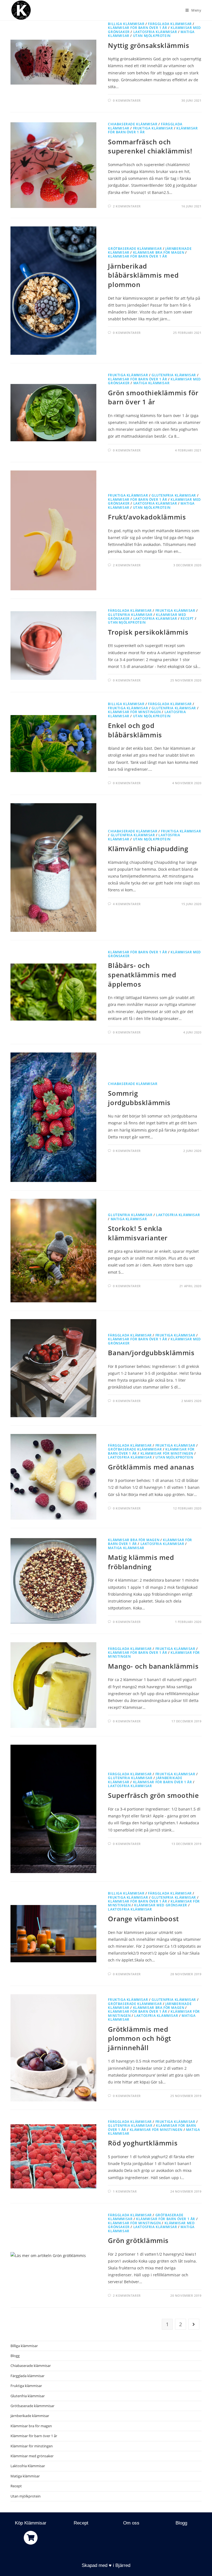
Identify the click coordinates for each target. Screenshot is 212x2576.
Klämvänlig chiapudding (148, 849)
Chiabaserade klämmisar (133, 124)
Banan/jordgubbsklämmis (151, 1353)
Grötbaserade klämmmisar (135, 249)
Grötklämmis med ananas (151, 1467)
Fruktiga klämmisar (153, 128)
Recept (187, 619)
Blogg (15, 2356)
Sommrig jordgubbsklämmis (139, 1098)
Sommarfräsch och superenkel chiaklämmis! (150, 146)
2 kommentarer (127, 206)
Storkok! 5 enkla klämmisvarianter (138, 1233)
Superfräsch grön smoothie (153, 1795)
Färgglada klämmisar (170, 24)
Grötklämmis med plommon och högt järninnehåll (140, 2038)
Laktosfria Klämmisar (155, 32)
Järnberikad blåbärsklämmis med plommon (143, 275)
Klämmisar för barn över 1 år (137, 28)
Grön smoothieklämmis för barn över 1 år (153, 397)
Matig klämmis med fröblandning (141, 1562)
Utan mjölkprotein (152, 36)
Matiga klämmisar (152, 383)
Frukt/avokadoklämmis (147, 517)
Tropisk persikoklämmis (148, 632)
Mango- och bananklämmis (153, 1666)
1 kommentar (125, 2191)
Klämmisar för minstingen (134, 712)
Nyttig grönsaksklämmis (149, 45)
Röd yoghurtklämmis (143, 2143)
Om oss (131, 2523)
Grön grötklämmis (138, 2240)
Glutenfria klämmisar (174, 375)
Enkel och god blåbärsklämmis (135, 730)
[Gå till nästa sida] (194, 2324)
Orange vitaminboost (143, 1919)
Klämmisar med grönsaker (161, 1905)
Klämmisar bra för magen (159, 252)
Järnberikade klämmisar (30, 2416)
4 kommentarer (127, 904)
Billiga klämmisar (126, 24)
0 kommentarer (127, 100)
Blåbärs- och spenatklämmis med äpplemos (142, 975)
